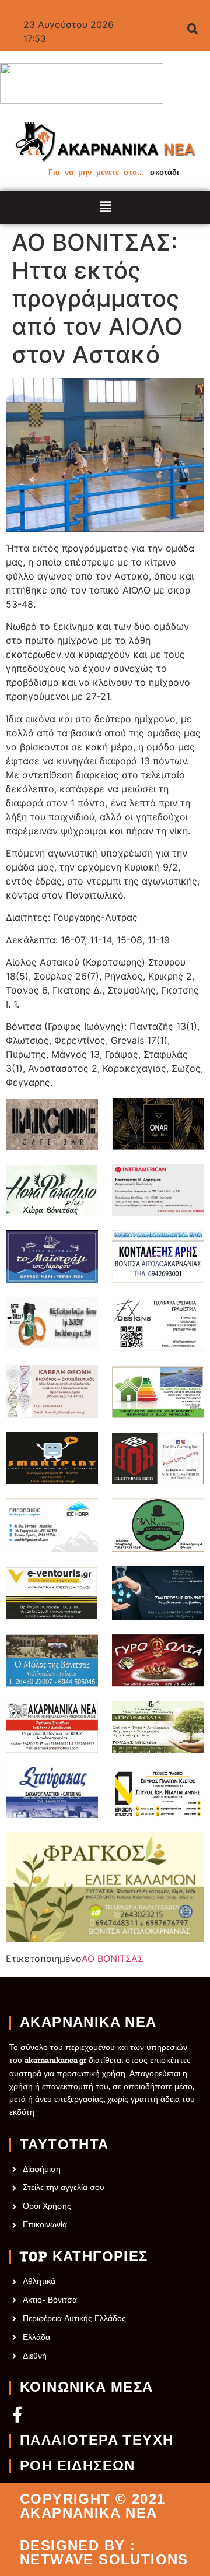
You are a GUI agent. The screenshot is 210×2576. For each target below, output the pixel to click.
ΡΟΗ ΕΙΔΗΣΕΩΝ (78, 2466)
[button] (105, 207)
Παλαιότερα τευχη (97, 2441)
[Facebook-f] (17, 2414)
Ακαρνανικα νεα (88, 2023)
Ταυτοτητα (64, 2145)
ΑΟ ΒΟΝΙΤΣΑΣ (113, 1959)
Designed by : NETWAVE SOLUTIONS (104, 2553)
